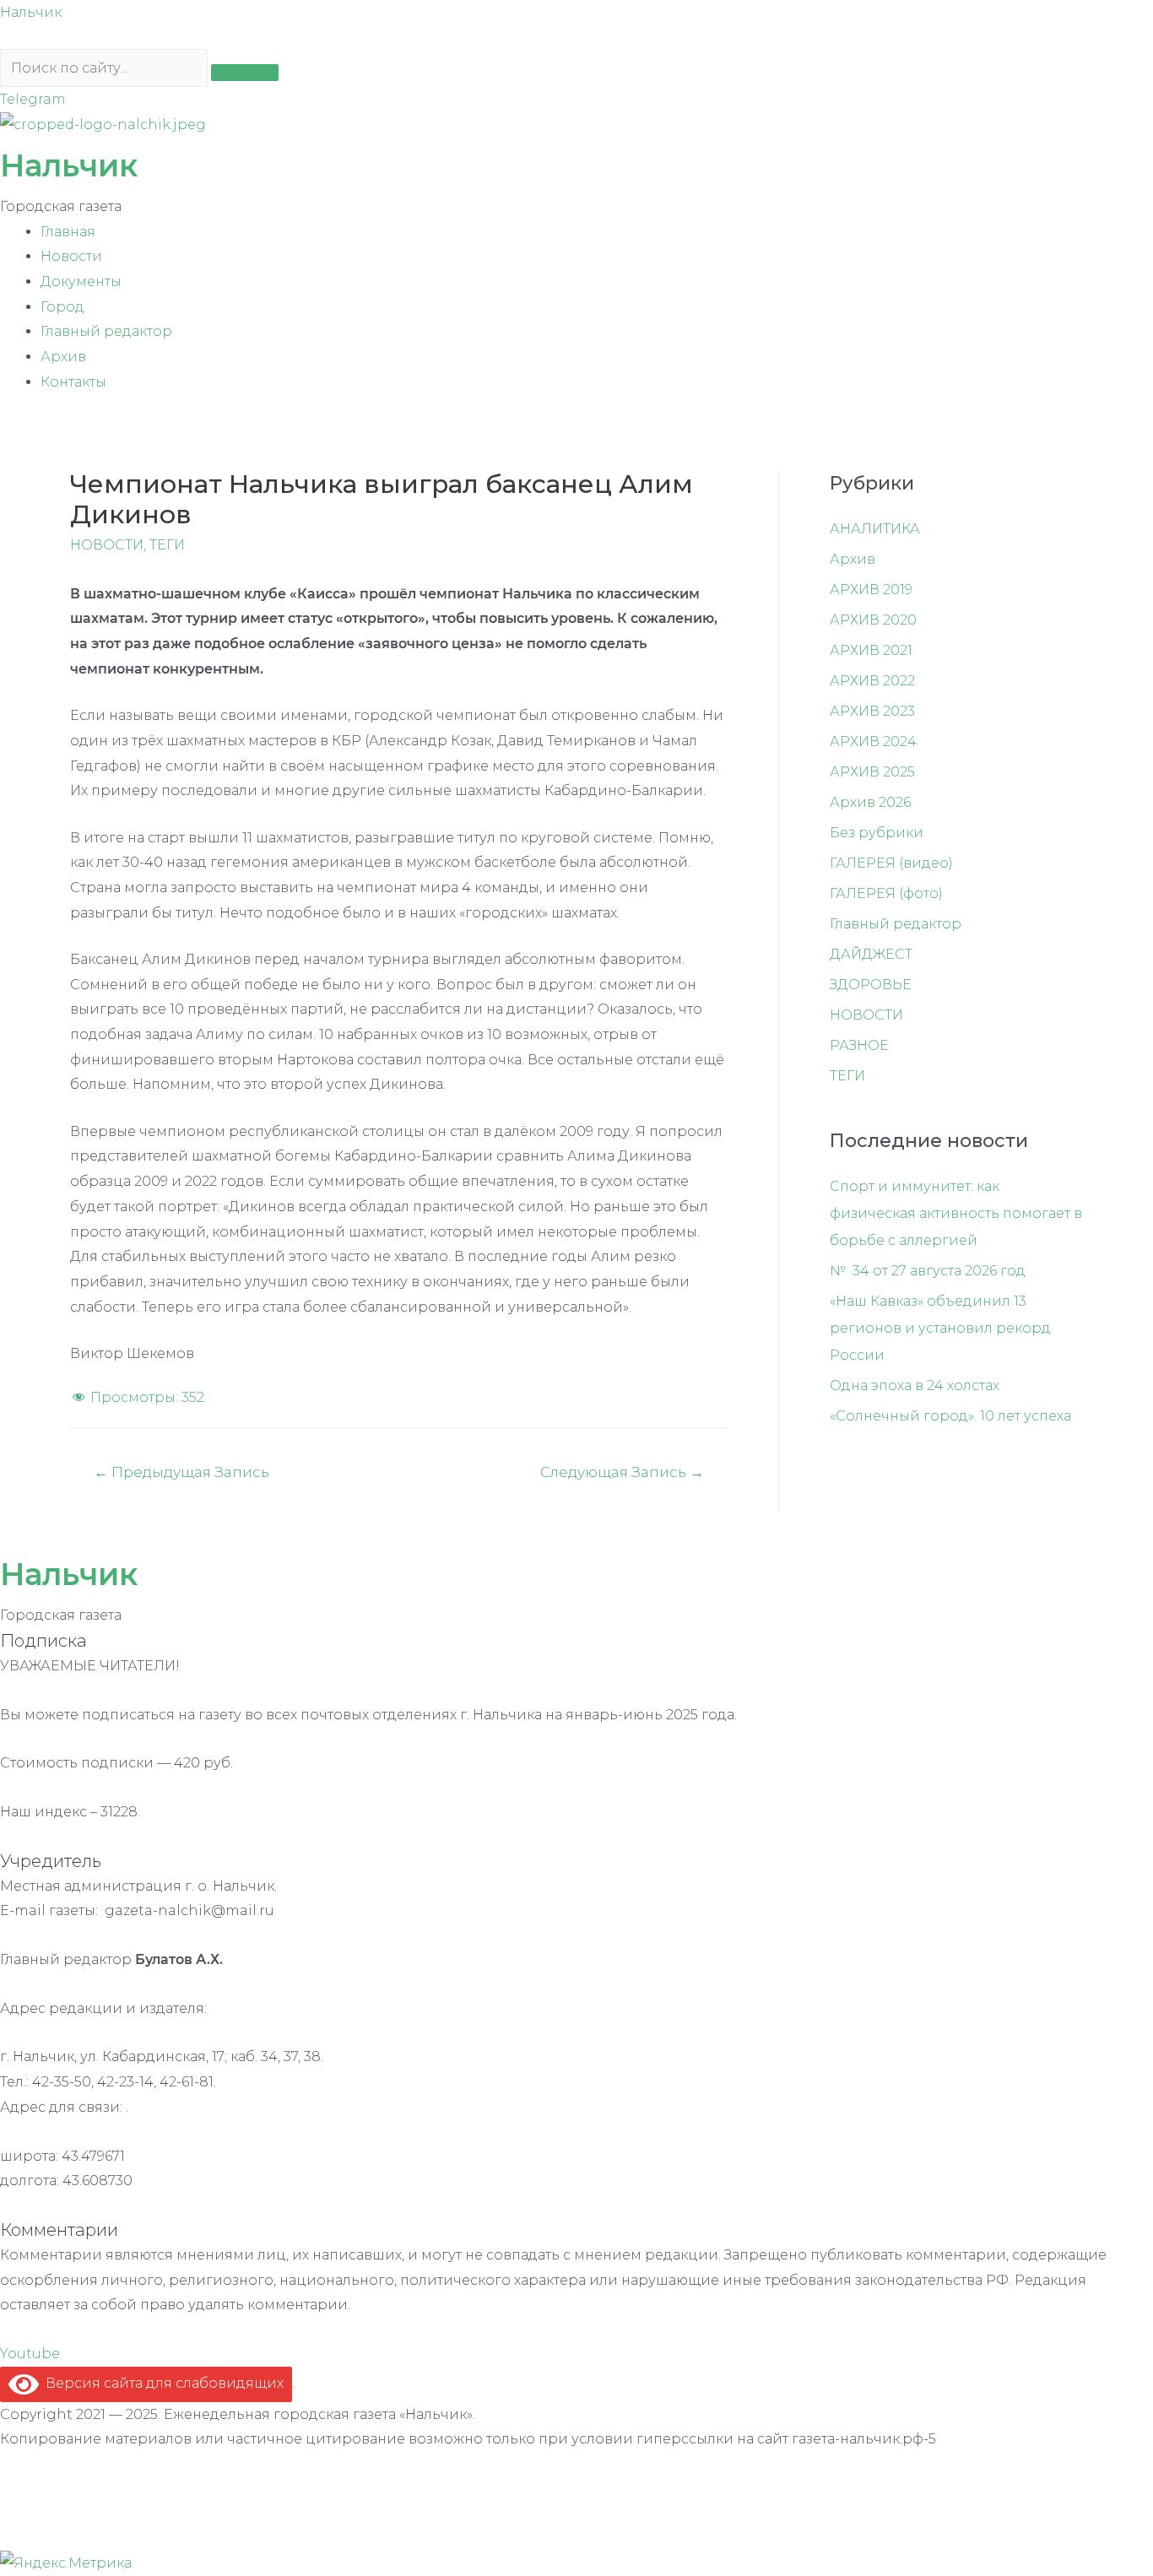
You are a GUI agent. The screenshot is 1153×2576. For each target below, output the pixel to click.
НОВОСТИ (107, 545)
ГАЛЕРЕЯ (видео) (891, 863)
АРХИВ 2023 (872, 711)
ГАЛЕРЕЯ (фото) (886, 893)
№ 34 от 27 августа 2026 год (928, 1271)
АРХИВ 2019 (871, 590)
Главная (68, 232)
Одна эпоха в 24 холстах (915, 1385)
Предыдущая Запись (181, 1472)
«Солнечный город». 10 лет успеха (950, 1416)
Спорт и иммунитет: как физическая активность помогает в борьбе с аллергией (956, 1213)
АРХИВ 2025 (872, 772)
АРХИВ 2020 (873, 620)
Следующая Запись (622, 1472)
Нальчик (31, 12)
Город (62, 307)
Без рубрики (877, 833)
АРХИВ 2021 (871, 650)
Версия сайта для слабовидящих (161, 2383)
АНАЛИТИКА (875, 529)
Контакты (73, 382)
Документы (81, 281)
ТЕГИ (167, 545)
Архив (63, 357)
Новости (71, 256)
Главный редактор (106, 331)
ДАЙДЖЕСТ (871, 954)
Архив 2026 (870, 802)
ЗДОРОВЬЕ (871, 985)
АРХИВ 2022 (872, 681)
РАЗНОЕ (859, 1045)
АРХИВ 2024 (873, 741)
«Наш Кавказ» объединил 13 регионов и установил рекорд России (940, 1328)
